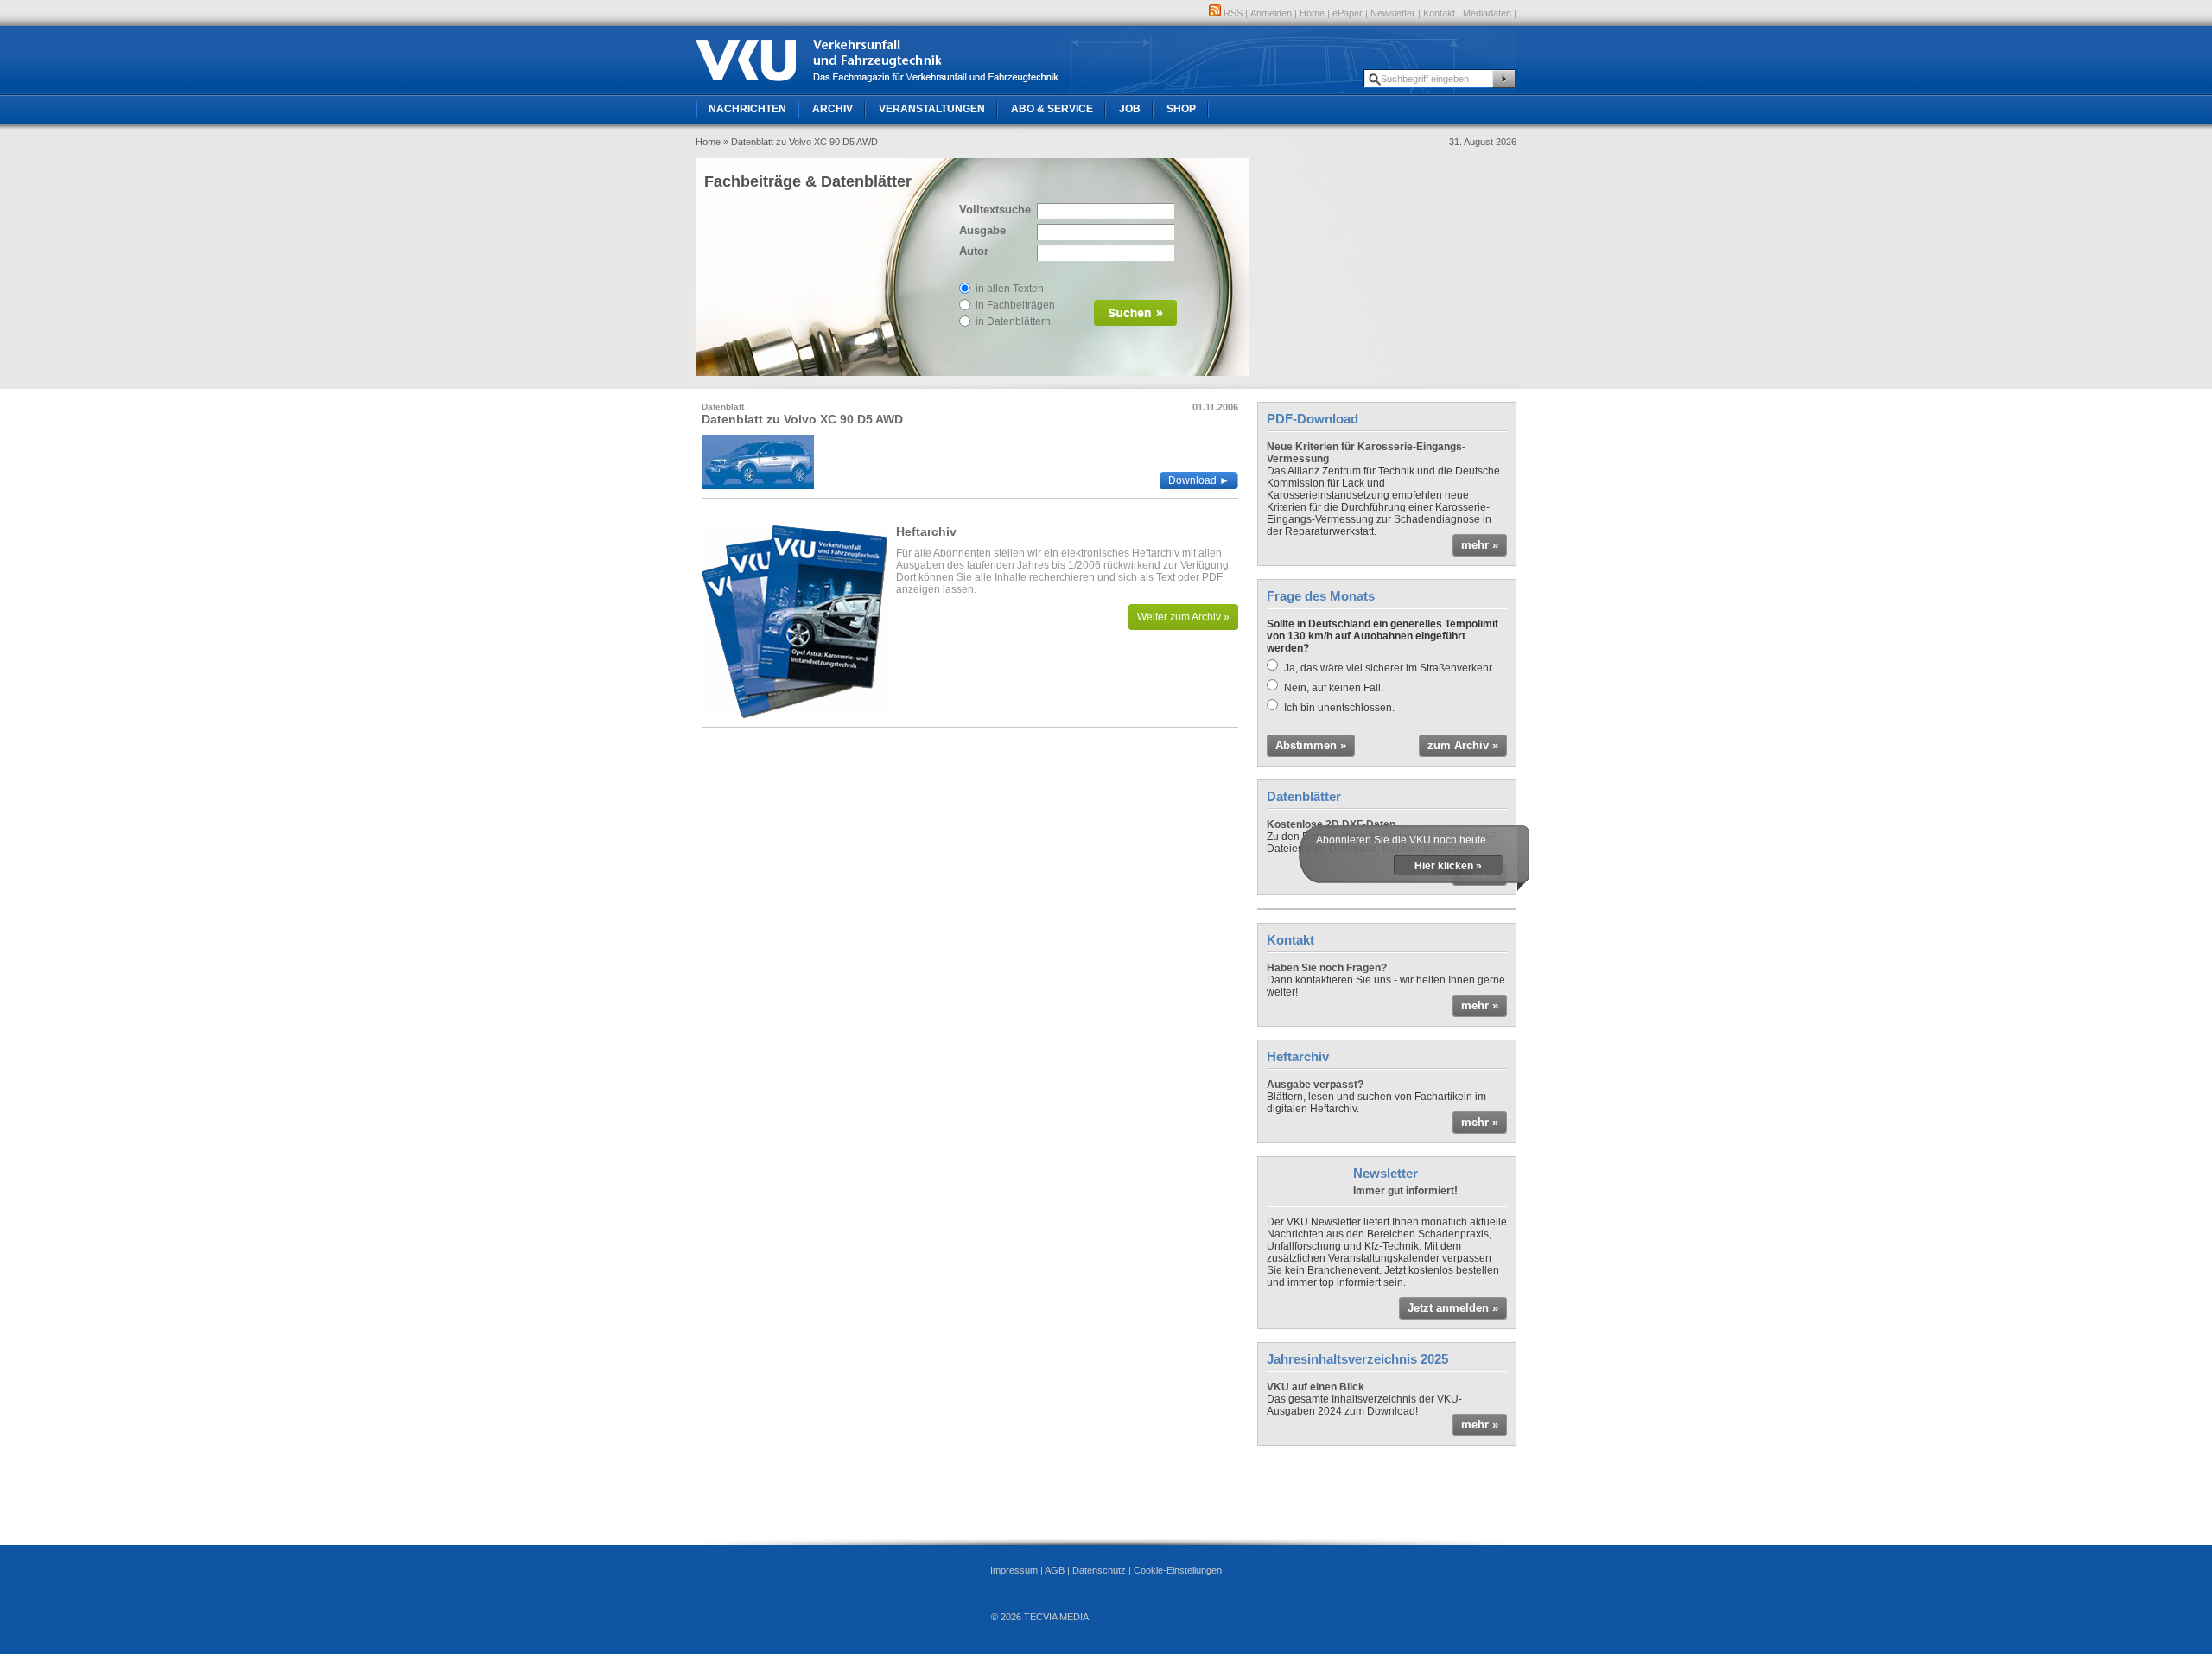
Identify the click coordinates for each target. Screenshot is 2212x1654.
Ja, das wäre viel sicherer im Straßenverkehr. (1389, 668)
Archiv (833, 109)
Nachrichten (747, 109)
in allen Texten (1010, 289)
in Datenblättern (1013, 321)
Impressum (1014, 1570)
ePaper (1348, 13)
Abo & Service (1052, 109)
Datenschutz (1099, 1570)
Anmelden (1271, 13)
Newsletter (1393, 13)
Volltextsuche (994, 210)
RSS (1232, 13)
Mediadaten (1487, 13)
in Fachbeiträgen (1015, 305)
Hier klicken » (1448, 866)
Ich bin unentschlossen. (1339, 708)
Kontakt (1439, 13)
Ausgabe (982, 230)
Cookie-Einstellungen (1178, 1570)
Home (1312, 13)
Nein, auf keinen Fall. (1334, 688)
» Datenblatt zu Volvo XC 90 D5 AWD (801, 142)
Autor (974, 251)
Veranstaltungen (932, 109)
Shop (1181, 109)
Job (1130, 109)
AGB (1055, 1570)
